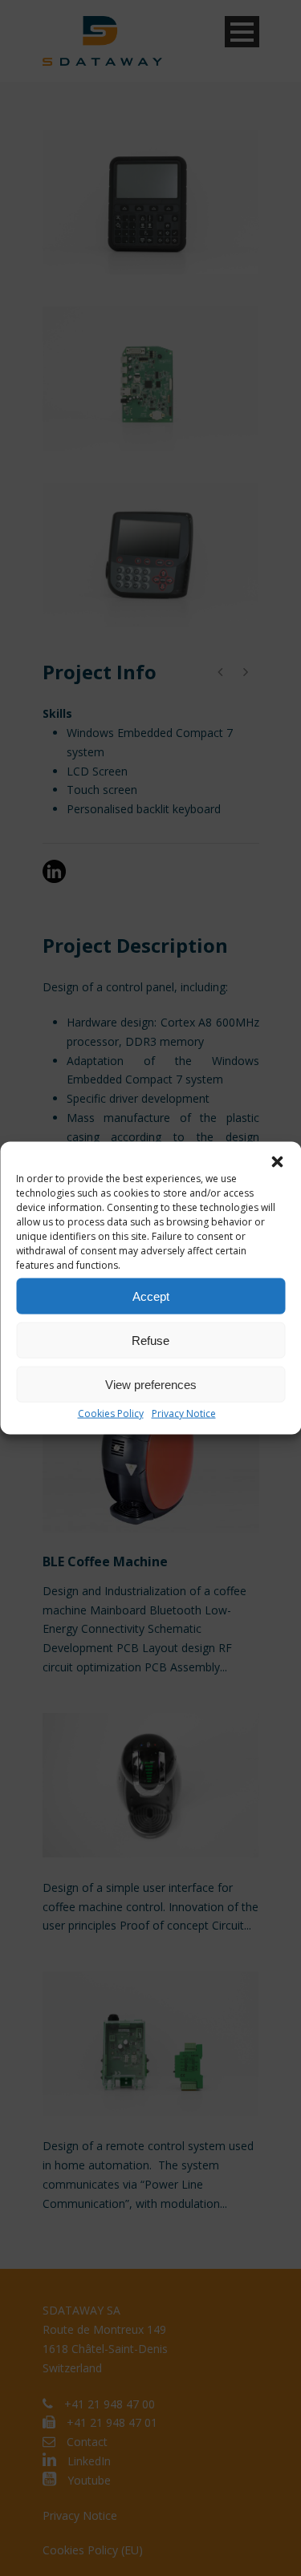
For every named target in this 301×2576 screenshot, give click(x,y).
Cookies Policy (111, 1414)
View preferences (151, 1384)
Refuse (150, 1340)
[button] (277, 1162)
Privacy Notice (184, 1414)
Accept (151, 1296)
